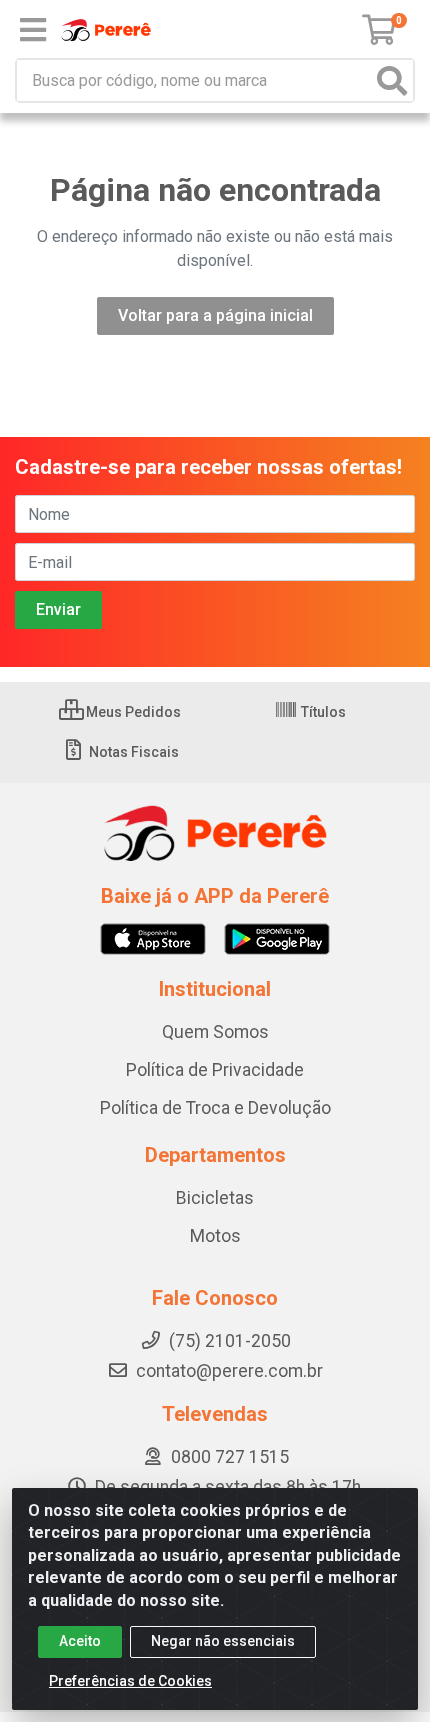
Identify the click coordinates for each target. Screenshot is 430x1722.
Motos (215, 1236)
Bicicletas (215, 1198)
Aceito (80, 1641)
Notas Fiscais (132, 752)
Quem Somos (215, 1032)
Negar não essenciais (223, 1641)
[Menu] (33, 30)
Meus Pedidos (132, 712)
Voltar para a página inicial (215, 315)
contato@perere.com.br (229, 1371)
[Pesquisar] (392, 80)
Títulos (322, 712)
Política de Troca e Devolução (215, 1108)
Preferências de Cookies (130, 1681)
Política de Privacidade (215, 1070)
